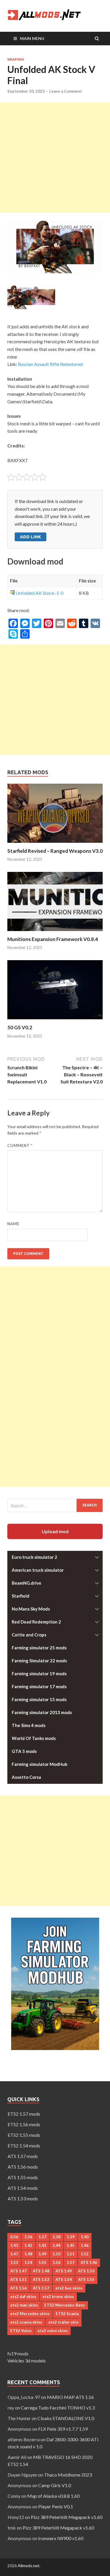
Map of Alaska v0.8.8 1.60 (53, 2496)
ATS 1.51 (18, 2279)
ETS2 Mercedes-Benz (65, 2305)
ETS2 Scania (67, 2314)
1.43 (42, 2245)
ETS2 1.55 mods (24, 2135)
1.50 (56, 2254)
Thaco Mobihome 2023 (68, 2475)
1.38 (56, 2237)
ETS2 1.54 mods (24, 2145)
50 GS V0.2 (20, 1027)
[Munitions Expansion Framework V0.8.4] (55, 932)
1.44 (56, 2245)
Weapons (16, 59)
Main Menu (32, 38)
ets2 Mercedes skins (30, 2314)
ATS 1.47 (18, 2271)
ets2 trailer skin (64, 2322)
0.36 (14, 2237)
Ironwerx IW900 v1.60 (61, 2538)
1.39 (71, 2237)
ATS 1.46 (89, 2262)
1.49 (42, 2254)
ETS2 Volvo (21, 2331)
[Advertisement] (55, 158)
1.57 (71, 2262)
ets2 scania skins (26, 2322)
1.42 (28, 2245)
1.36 (28, 2237)
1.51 (71, 2254)
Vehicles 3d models (27, 2361)
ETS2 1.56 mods (24, 2124)
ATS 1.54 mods (23, 2188)
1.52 (85, 2254)
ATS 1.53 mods (23, 2198)
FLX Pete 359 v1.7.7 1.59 (63, 2429)
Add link (31, 537)
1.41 (14, 2245)
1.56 (56, 2262)
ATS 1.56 (18, 2288)
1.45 (71, 2245)
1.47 (14, 2254)
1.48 (28, 2254)
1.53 (14, 2262)
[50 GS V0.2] (55, 1021)
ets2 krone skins (58, 2297)
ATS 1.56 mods (23, 2167)
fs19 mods (18, 2353)
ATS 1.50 (86, 2271)
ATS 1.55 (86, 2279)
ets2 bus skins (69, 2288)
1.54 (28, 2262)
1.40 (85, 2237)
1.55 (42, 2262)
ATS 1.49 (64, 2271)
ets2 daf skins (23, 2297)
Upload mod (55, 1531)
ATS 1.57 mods (23, 2156)
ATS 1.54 (64, 2279)
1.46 (85, 2245)
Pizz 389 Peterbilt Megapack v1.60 (67, 2517)
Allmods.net (29, 2566)
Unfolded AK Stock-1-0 (39, 593)
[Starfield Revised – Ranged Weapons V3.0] (55, 844)
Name (13, 1224)
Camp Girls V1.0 (55, 2485)
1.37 (42, 2237)
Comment (20, 1145)
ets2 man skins (24, 2305)
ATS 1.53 (41, 2279)
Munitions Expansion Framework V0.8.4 (53, 939)
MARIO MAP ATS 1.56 (70, 2397)
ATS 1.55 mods (23, 2177)
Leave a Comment (66, 91)
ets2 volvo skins (53, 2331)
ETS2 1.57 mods (24, 2114)
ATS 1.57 (41, 2288)
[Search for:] (55, 1505)
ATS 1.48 (41, 2271)
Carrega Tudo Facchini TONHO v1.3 (58, 2408)
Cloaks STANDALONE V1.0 (66, 2418)
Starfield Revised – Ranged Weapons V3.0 (55, 851)
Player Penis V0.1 (56, 2506)
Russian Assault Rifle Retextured (50, 364)
